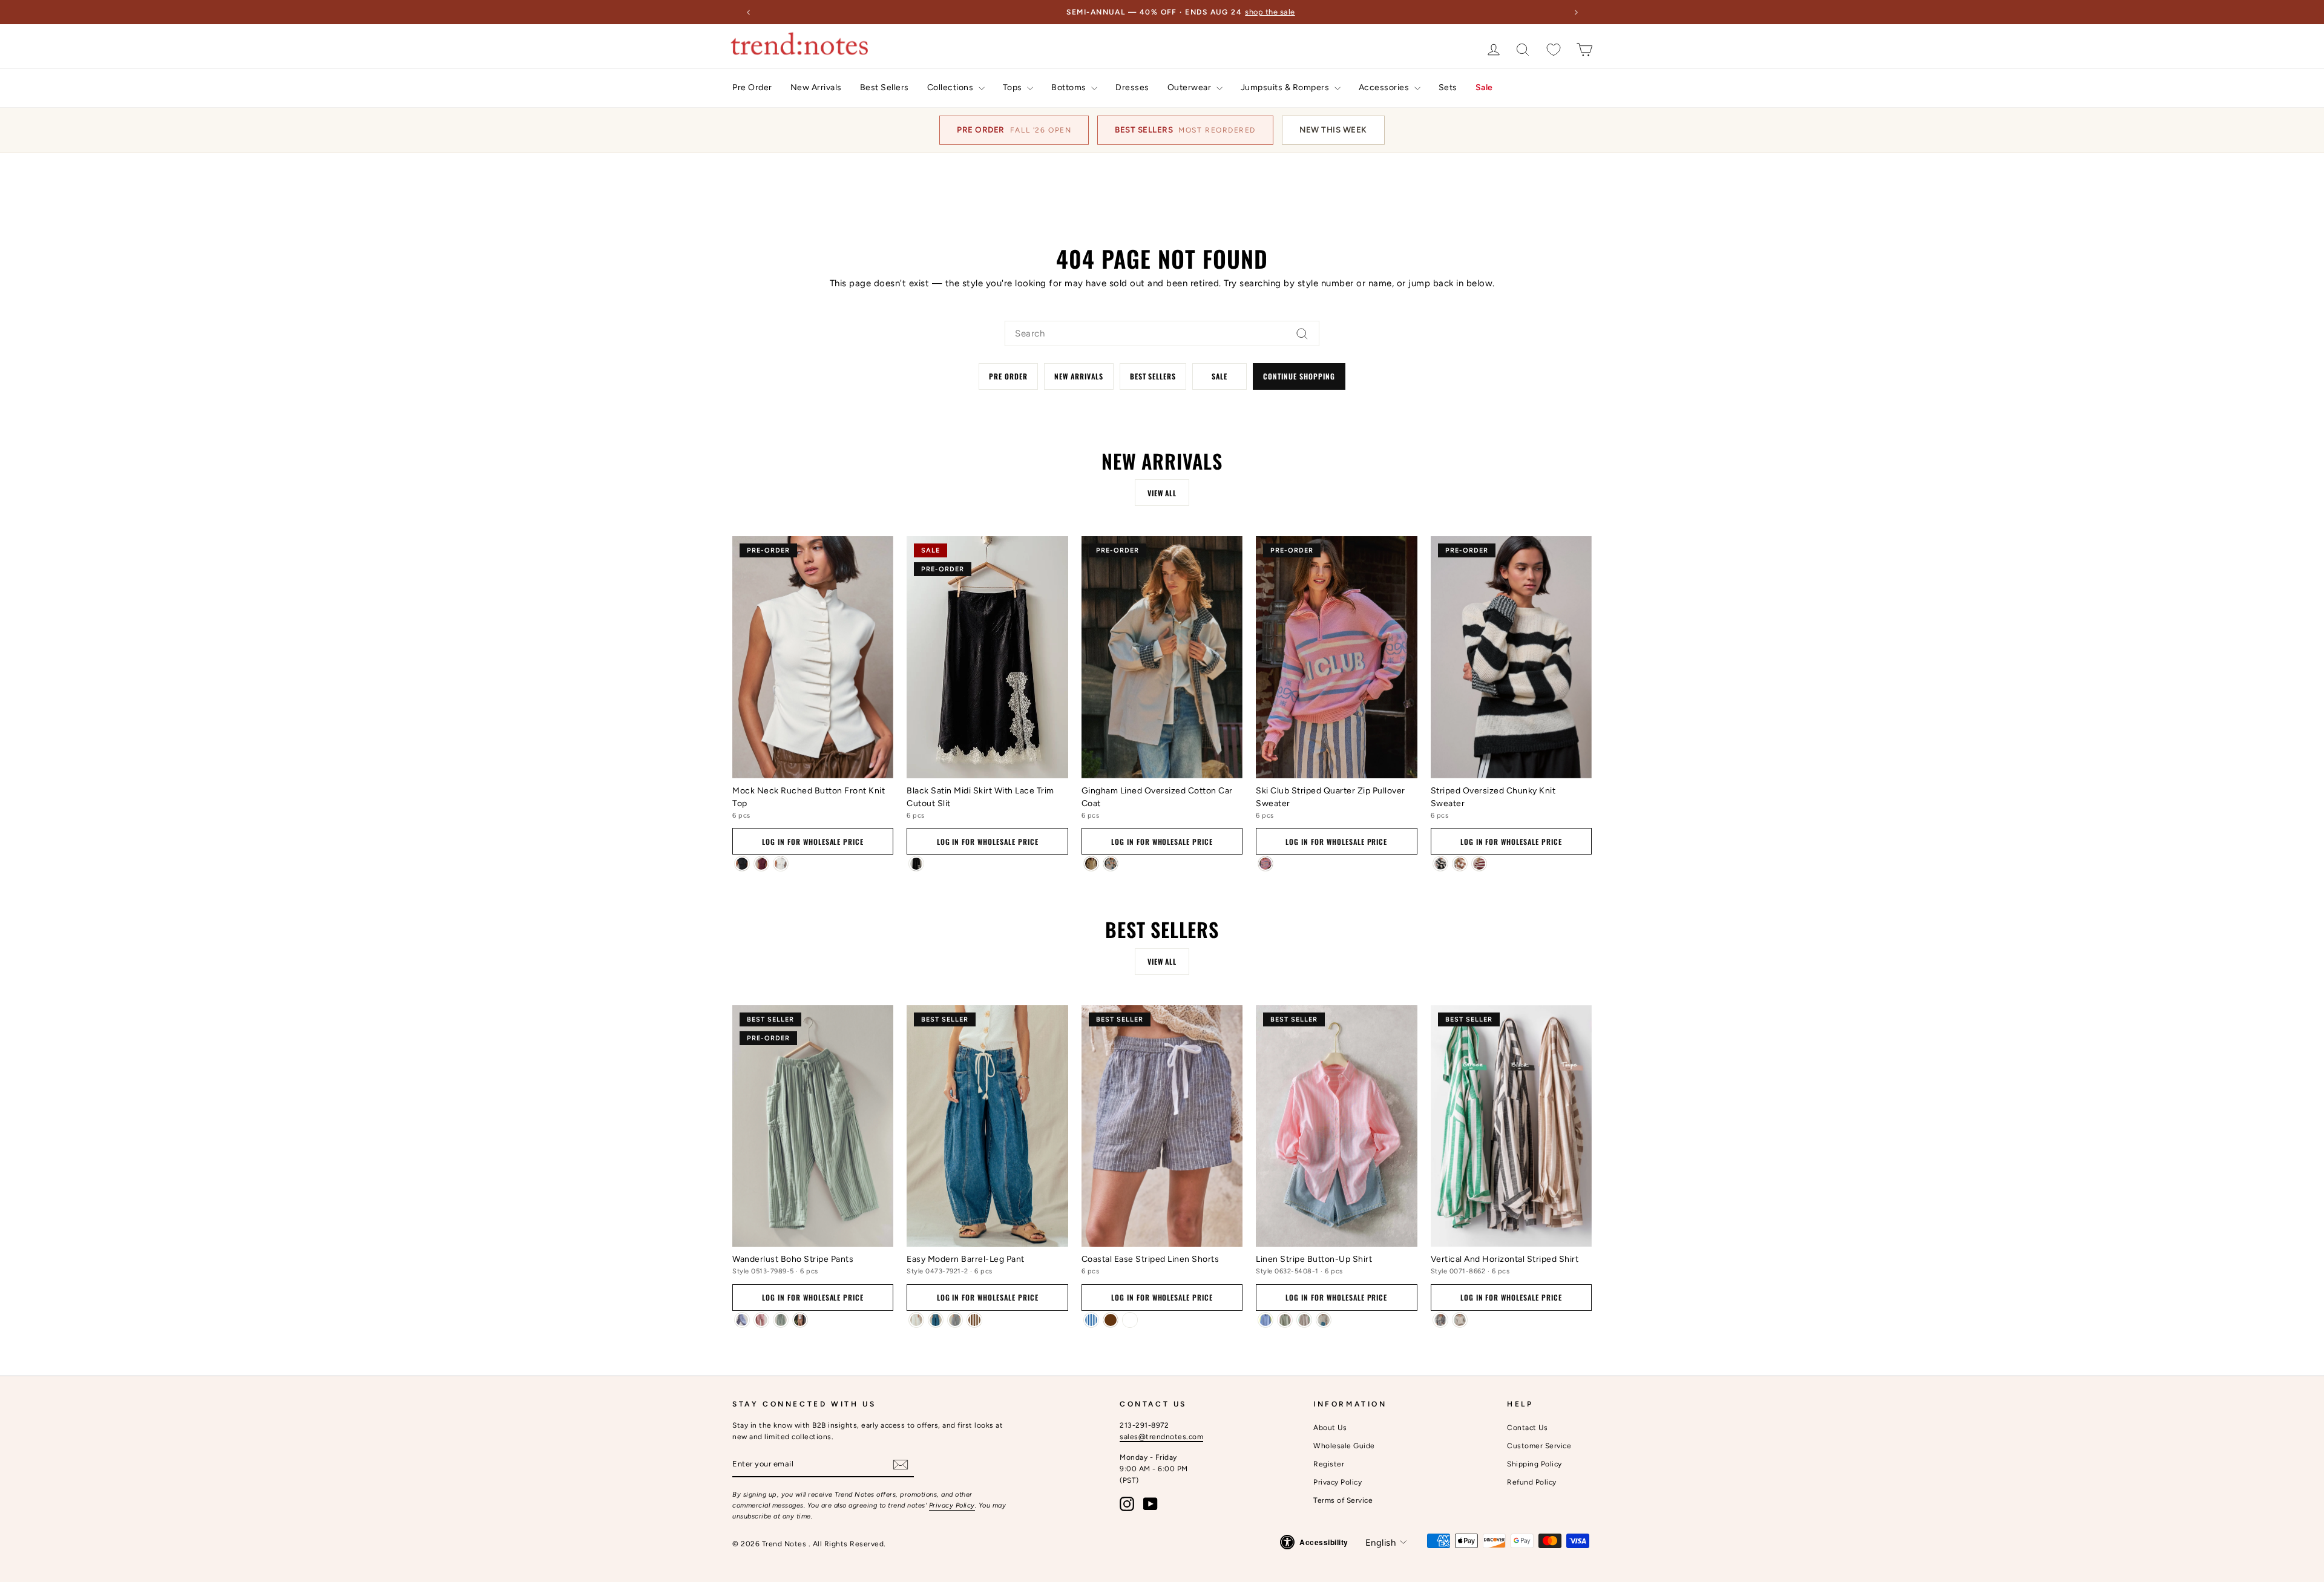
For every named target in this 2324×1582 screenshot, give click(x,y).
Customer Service (1539, 1446)
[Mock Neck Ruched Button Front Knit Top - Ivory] (781, 864)
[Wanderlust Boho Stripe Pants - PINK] (761, 1320)
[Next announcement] (1576, 12)
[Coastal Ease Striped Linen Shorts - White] (1130, 1320)
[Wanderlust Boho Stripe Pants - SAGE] (781, 1320)
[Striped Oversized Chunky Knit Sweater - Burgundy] (1479, 864)
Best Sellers (885, 87)
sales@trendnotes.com (1161, 1437)
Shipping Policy (1535, 1464)
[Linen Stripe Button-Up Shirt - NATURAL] (1324, 1320)
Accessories (1385, 87)
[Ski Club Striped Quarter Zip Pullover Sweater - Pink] (1265, 864)
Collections (951, 87)
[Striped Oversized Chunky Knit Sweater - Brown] (1460, 864)
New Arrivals (816, 87)
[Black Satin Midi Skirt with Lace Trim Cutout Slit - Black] (916, 864)
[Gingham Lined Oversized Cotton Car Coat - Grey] (1111, 864)
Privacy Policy (952, 1505)
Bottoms (1070, 87)
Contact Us (1527, 1428)
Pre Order (752, 87)
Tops (1014, 87)
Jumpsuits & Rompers (1286, 87)
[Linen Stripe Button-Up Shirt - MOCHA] (1304, 1320)
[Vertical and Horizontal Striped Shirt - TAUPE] (1460, 1320)
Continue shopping (1299, 376)
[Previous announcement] (748, 12)
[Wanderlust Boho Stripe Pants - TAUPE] (800, 1320)
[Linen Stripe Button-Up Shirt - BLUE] (1265, 1320)
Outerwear (1190, 87)
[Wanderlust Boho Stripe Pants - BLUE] (742, 1320)
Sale (1484, 87)
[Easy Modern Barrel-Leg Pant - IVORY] (916, 1320)
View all (1162, 493)
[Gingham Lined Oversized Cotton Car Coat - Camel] (1091, 864)
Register (1329, 1464)
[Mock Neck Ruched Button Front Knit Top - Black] (742, 864)
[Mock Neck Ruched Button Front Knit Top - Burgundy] (761, 864)
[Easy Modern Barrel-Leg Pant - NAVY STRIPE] (955, 1320)
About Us (1330, 1428)
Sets (1448, 87)
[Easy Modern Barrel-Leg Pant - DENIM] (936, 1320)
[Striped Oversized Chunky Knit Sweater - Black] (1440, 864)
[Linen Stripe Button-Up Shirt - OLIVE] (1285, 1320)
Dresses (1132, 87)
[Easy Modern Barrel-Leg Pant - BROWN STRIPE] (974, 1320)
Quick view (813, 762)
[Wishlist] (1554, 49)
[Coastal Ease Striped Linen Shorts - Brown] (1111, 1320)
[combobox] (1162, 333)
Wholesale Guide (1344, 1446)
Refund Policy (1532, 1482)
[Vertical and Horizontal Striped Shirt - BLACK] (1440, 1320)
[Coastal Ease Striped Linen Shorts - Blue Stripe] (1091, 1320)
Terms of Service (1343, 1500)
